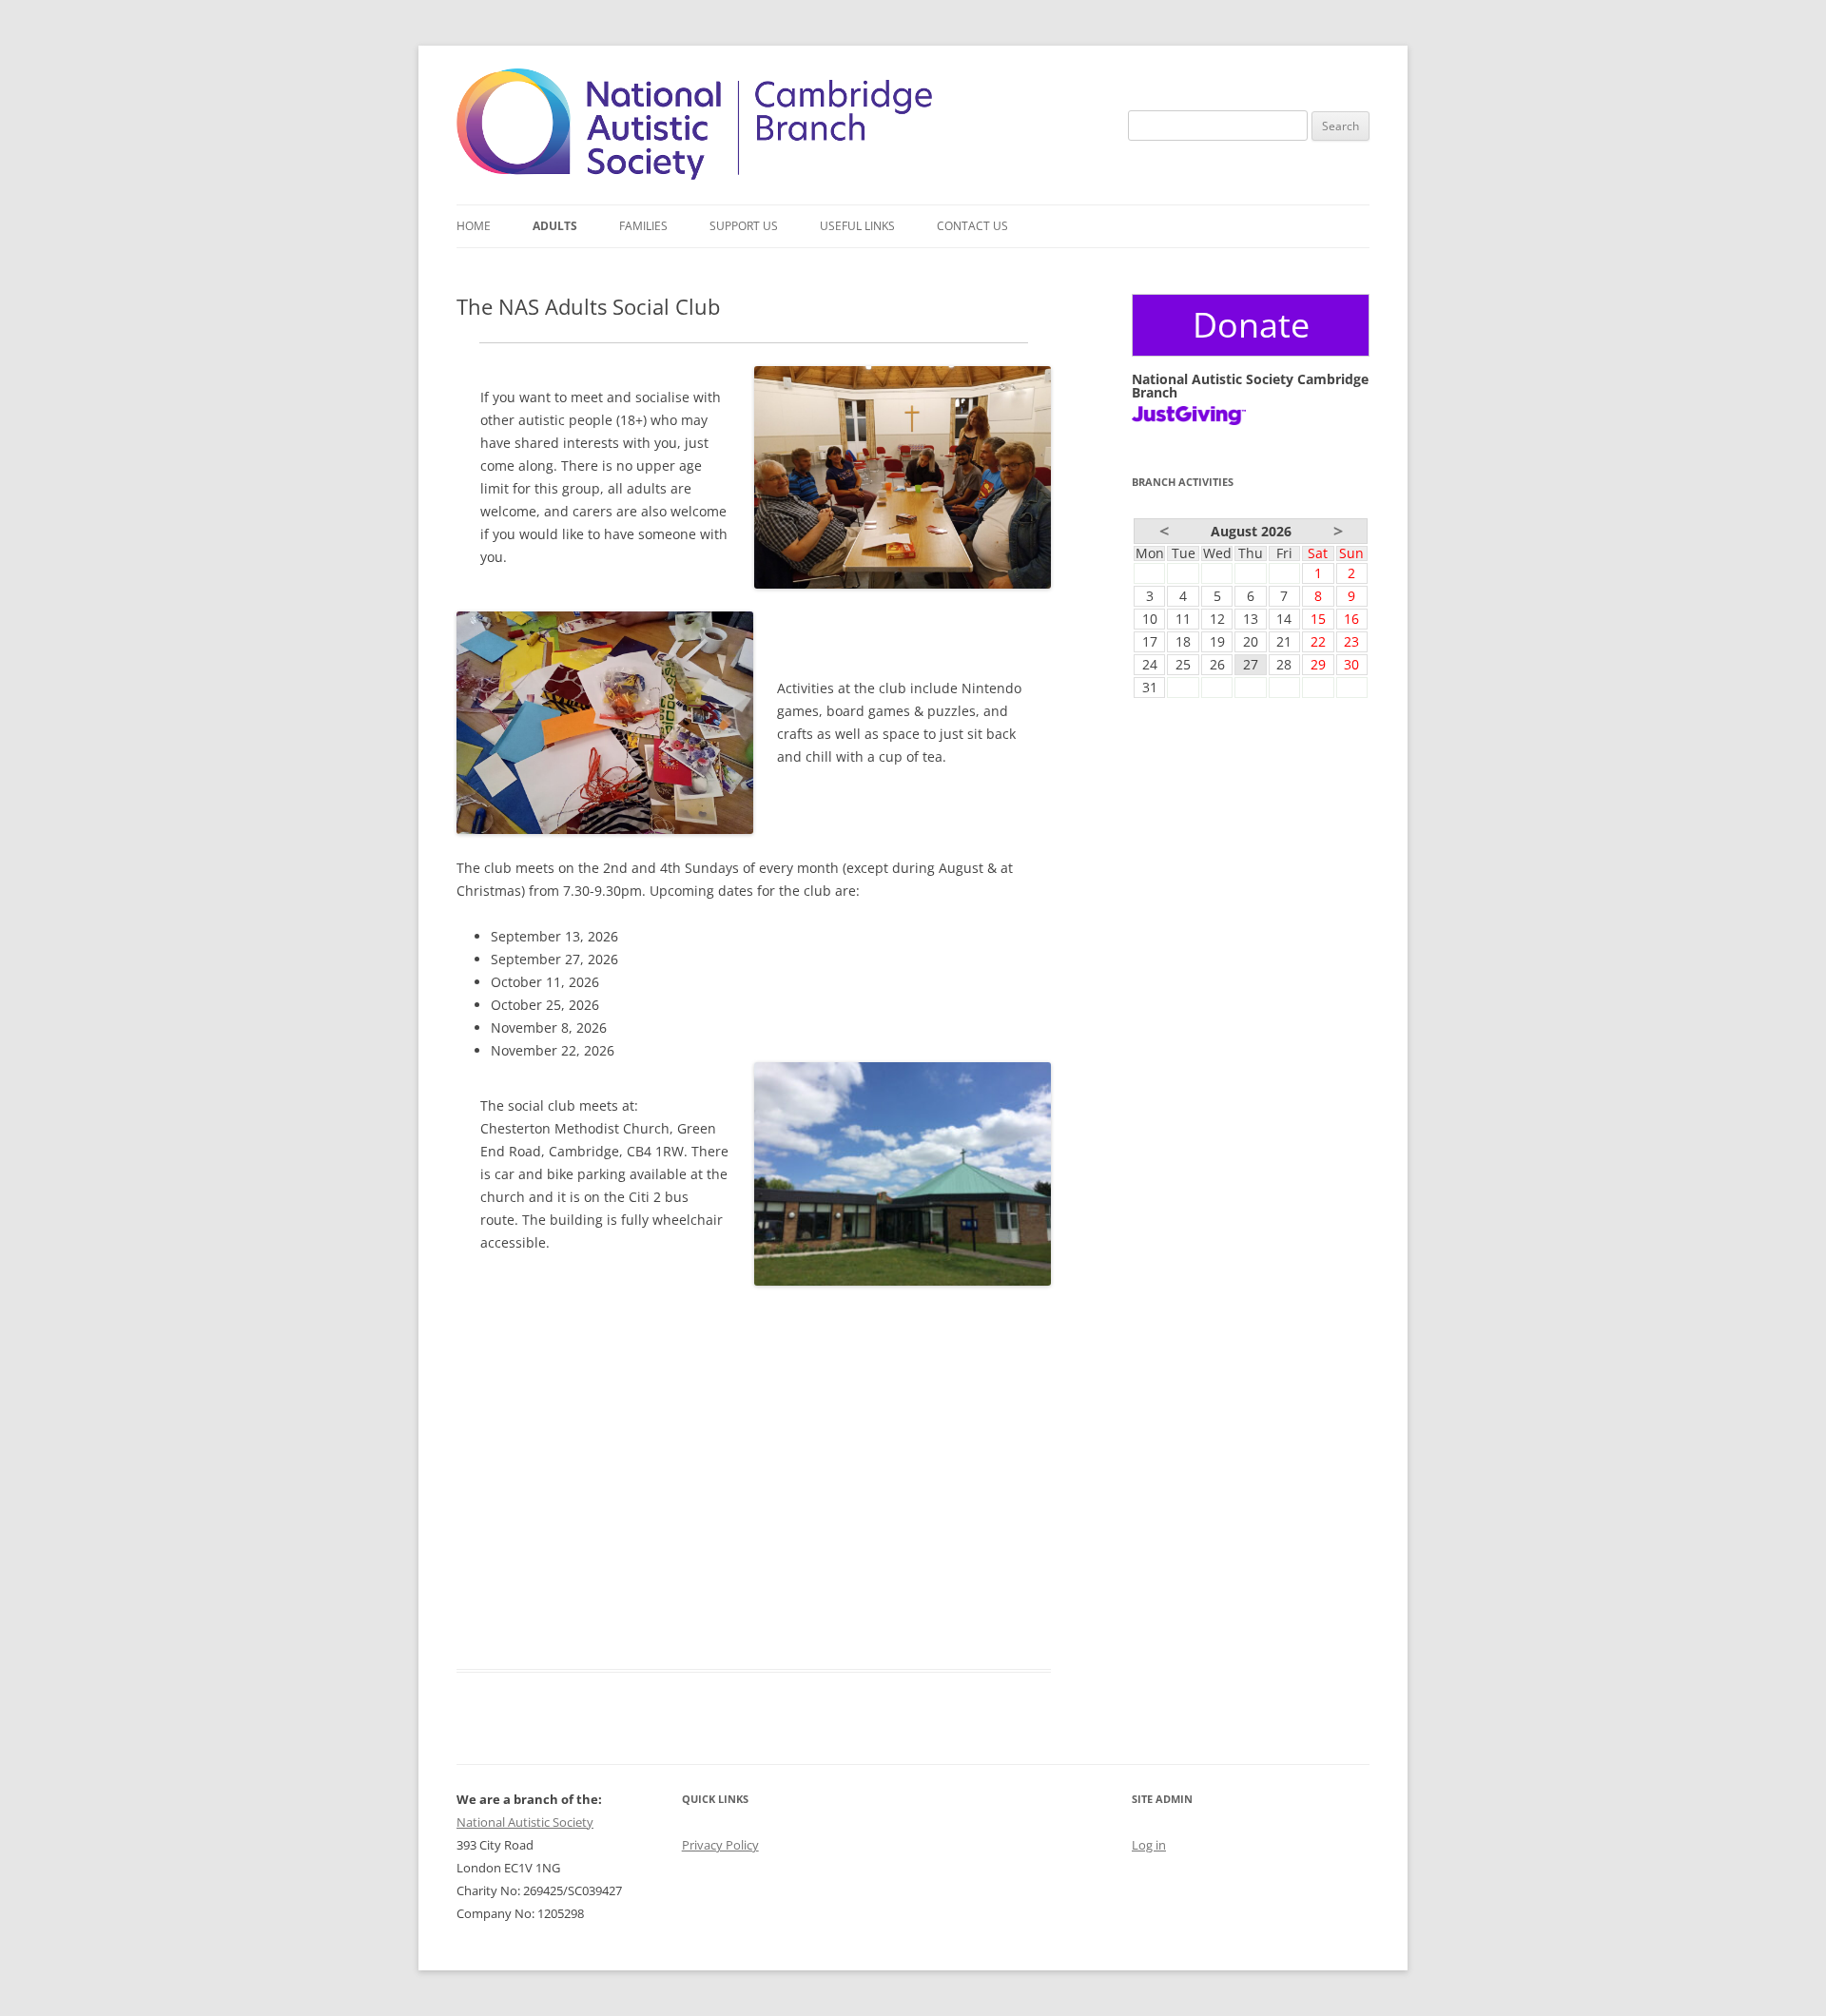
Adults (555, 226)
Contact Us (972, 226)
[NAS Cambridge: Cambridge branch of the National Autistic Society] (694, 174)
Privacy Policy (720, 1845)
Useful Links (857, 226)
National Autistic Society (525, 1822)
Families (643, 226)
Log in (1149, 1845)
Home (474, 226)
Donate (1251, 325)
